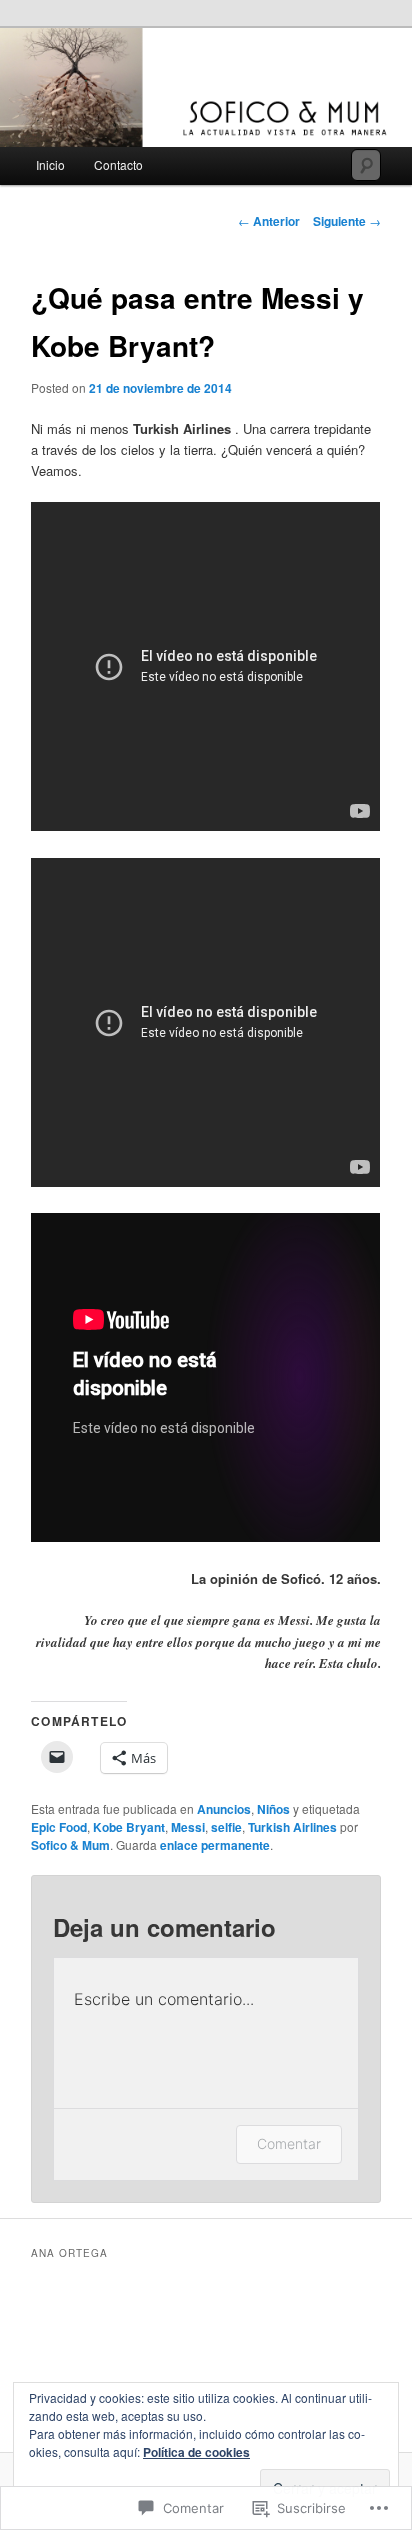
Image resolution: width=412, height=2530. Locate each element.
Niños (273, 1809)
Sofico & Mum (70, 1845)
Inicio (50, 164)
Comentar (289, 2143)
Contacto (118, 164)
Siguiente (347, 221)
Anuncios (224, 1809)
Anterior (269, 221)
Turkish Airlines (292, 1827)
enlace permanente (215, 1845)
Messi (188, 1827)
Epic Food (59, 1827)
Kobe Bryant (129, 1827)
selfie (226, 1827)
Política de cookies (196, 2452)
